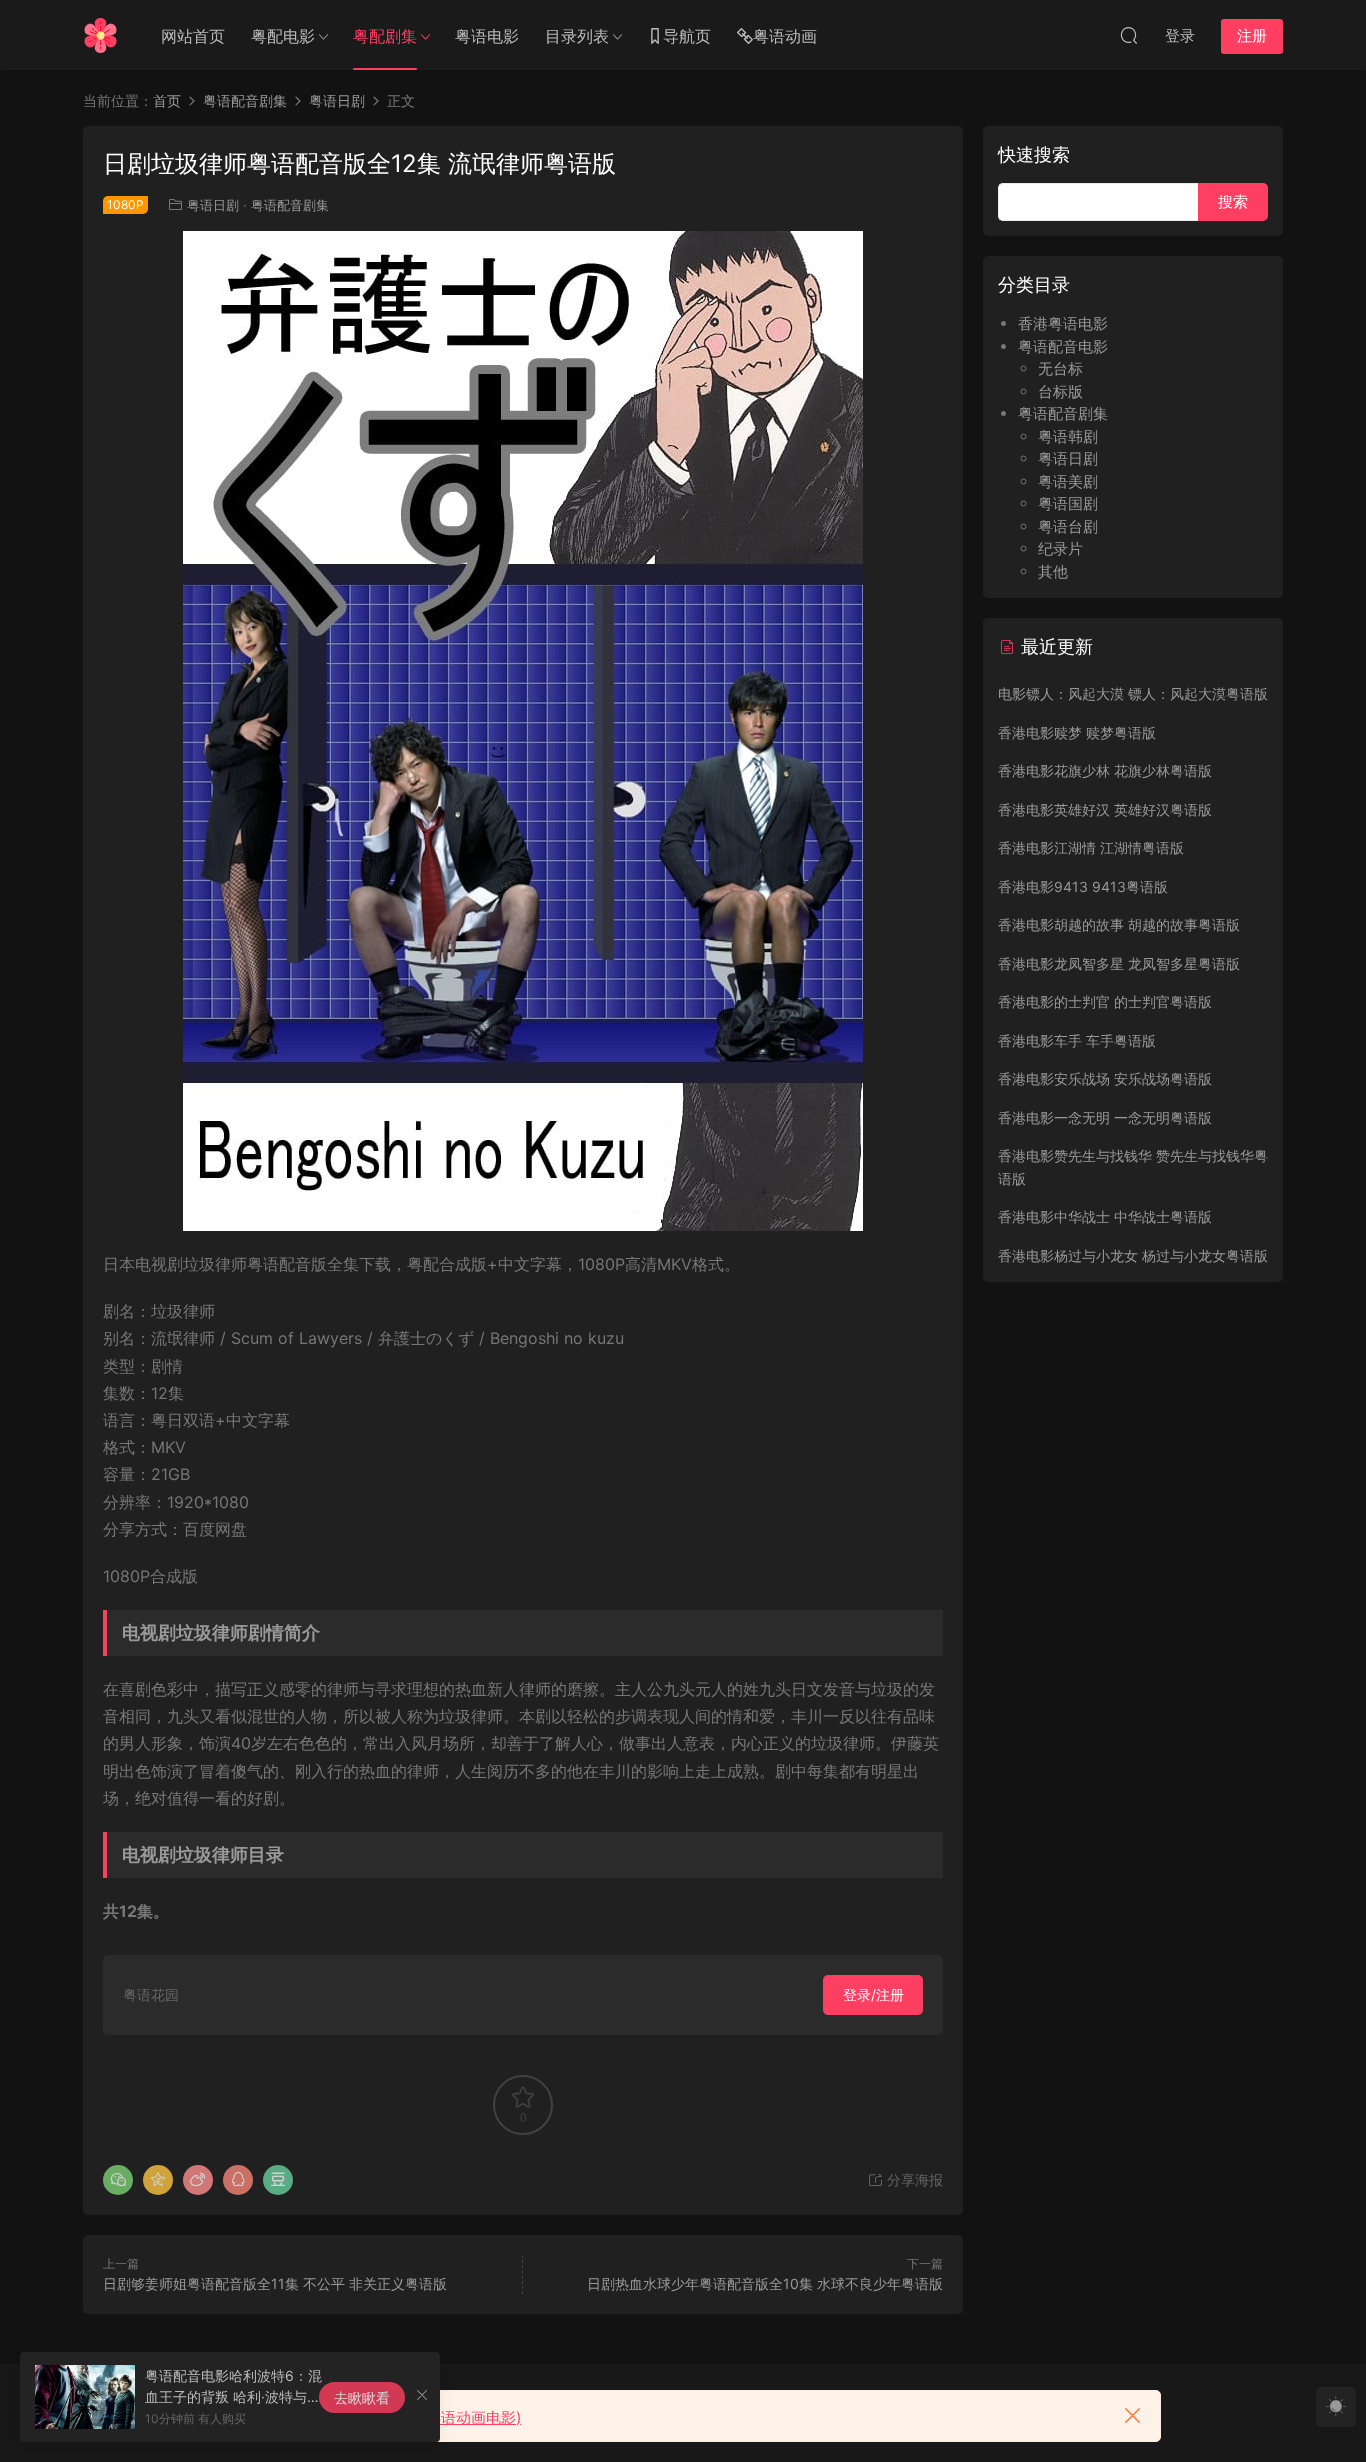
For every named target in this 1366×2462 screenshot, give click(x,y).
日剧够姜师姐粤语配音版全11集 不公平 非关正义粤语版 (275, 2283)
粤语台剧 (1068, 526)
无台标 (1060, 368)
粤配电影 (283, 36)
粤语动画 (785, 36)
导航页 (687, 36)
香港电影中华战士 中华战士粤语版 (1105, 1216)
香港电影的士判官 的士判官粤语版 (1105, 1001)
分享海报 (913, 2179)
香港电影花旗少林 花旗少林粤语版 (1105, 770)
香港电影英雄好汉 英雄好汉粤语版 (1105, 809)
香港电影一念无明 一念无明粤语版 (1105, 1117)
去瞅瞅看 (362, 2397)
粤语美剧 (1068, 481)
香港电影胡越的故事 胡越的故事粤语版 (1119, 924)
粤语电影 (487, 36)
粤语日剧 (213, 205)
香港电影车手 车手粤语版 (1077, 1040)
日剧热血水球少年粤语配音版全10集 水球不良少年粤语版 (765, 2283)
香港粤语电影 (1063, 323)
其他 (1053, 571)
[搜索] (1129, 35)
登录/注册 (873, 1994)
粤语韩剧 (1068, 436)
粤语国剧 (1068, 503)
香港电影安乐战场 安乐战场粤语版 (1105, 1078)
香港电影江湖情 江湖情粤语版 (1091, 847)
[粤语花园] (100, 35)
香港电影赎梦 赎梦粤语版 (1077, 732)
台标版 (1060, 391)
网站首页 (193, 36)
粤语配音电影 (1063, 346)
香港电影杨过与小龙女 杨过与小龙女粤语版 (1133, 1255)
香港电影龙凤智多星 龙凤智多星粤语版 (1119, 963)
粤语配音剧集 (290, 205)
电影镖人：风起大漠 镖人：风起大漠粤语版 (1133, 693)
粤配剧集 (385, 36)
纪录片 (1060, 548)
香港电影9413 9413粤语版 (1083, 886)
